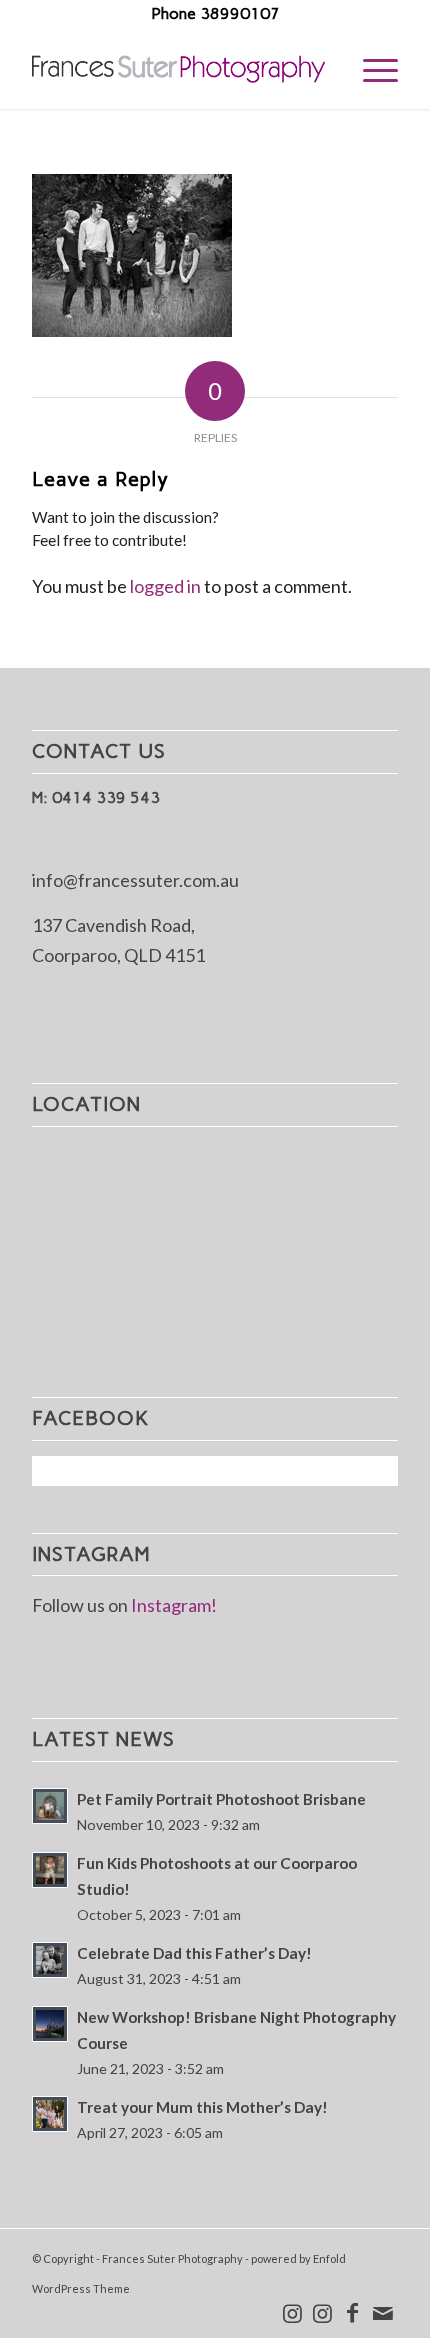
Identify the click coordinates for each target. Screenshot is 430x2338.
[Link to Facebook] (353, 2313)
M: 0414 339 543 (96, 797)
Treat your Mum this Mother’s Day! (202, 2107)
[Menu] (370, 69)
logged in (165, 586)
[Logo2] (178, 69)
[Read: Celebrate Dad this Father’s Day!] (50, 1960)
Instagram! (174, 1605)
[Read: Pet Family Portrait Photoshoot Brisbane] (50, 1806)
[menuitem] (370, 69)
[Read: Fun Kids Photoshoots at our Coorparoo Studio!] (50, 1870)
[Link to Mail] (383, 2313)
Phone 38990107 (215, 13)
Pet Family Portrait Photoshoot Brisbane (221, 1799)
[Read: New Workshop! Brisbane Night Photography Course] (50, 2024)
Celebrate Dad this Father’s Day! (194, 1953)
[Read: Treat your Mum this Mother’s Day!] (50, 2114)
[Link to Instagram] (293, 2313)
